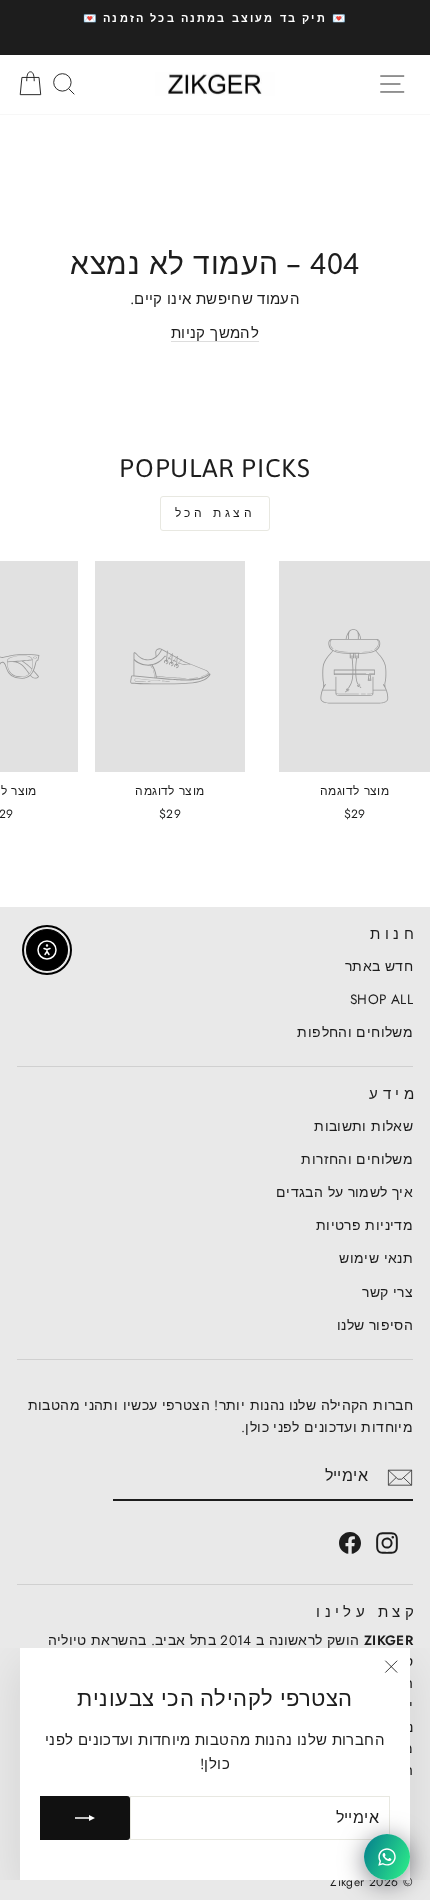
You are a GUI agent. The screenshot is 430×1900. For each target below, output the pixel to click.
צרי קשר (387, 1292)
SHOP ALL (381, 999)
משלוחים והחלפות (355, 1032)
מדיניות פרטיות (364, 1225)
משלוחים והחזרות (357, 1159)
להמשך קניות (215, 333)
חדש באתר (379, 966)
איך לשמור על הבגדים (344, 1192)
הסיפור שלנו (375, 1325)
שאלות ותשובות (363, 1126)
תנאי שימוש (376, 1258)
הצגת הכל (215, 513)
